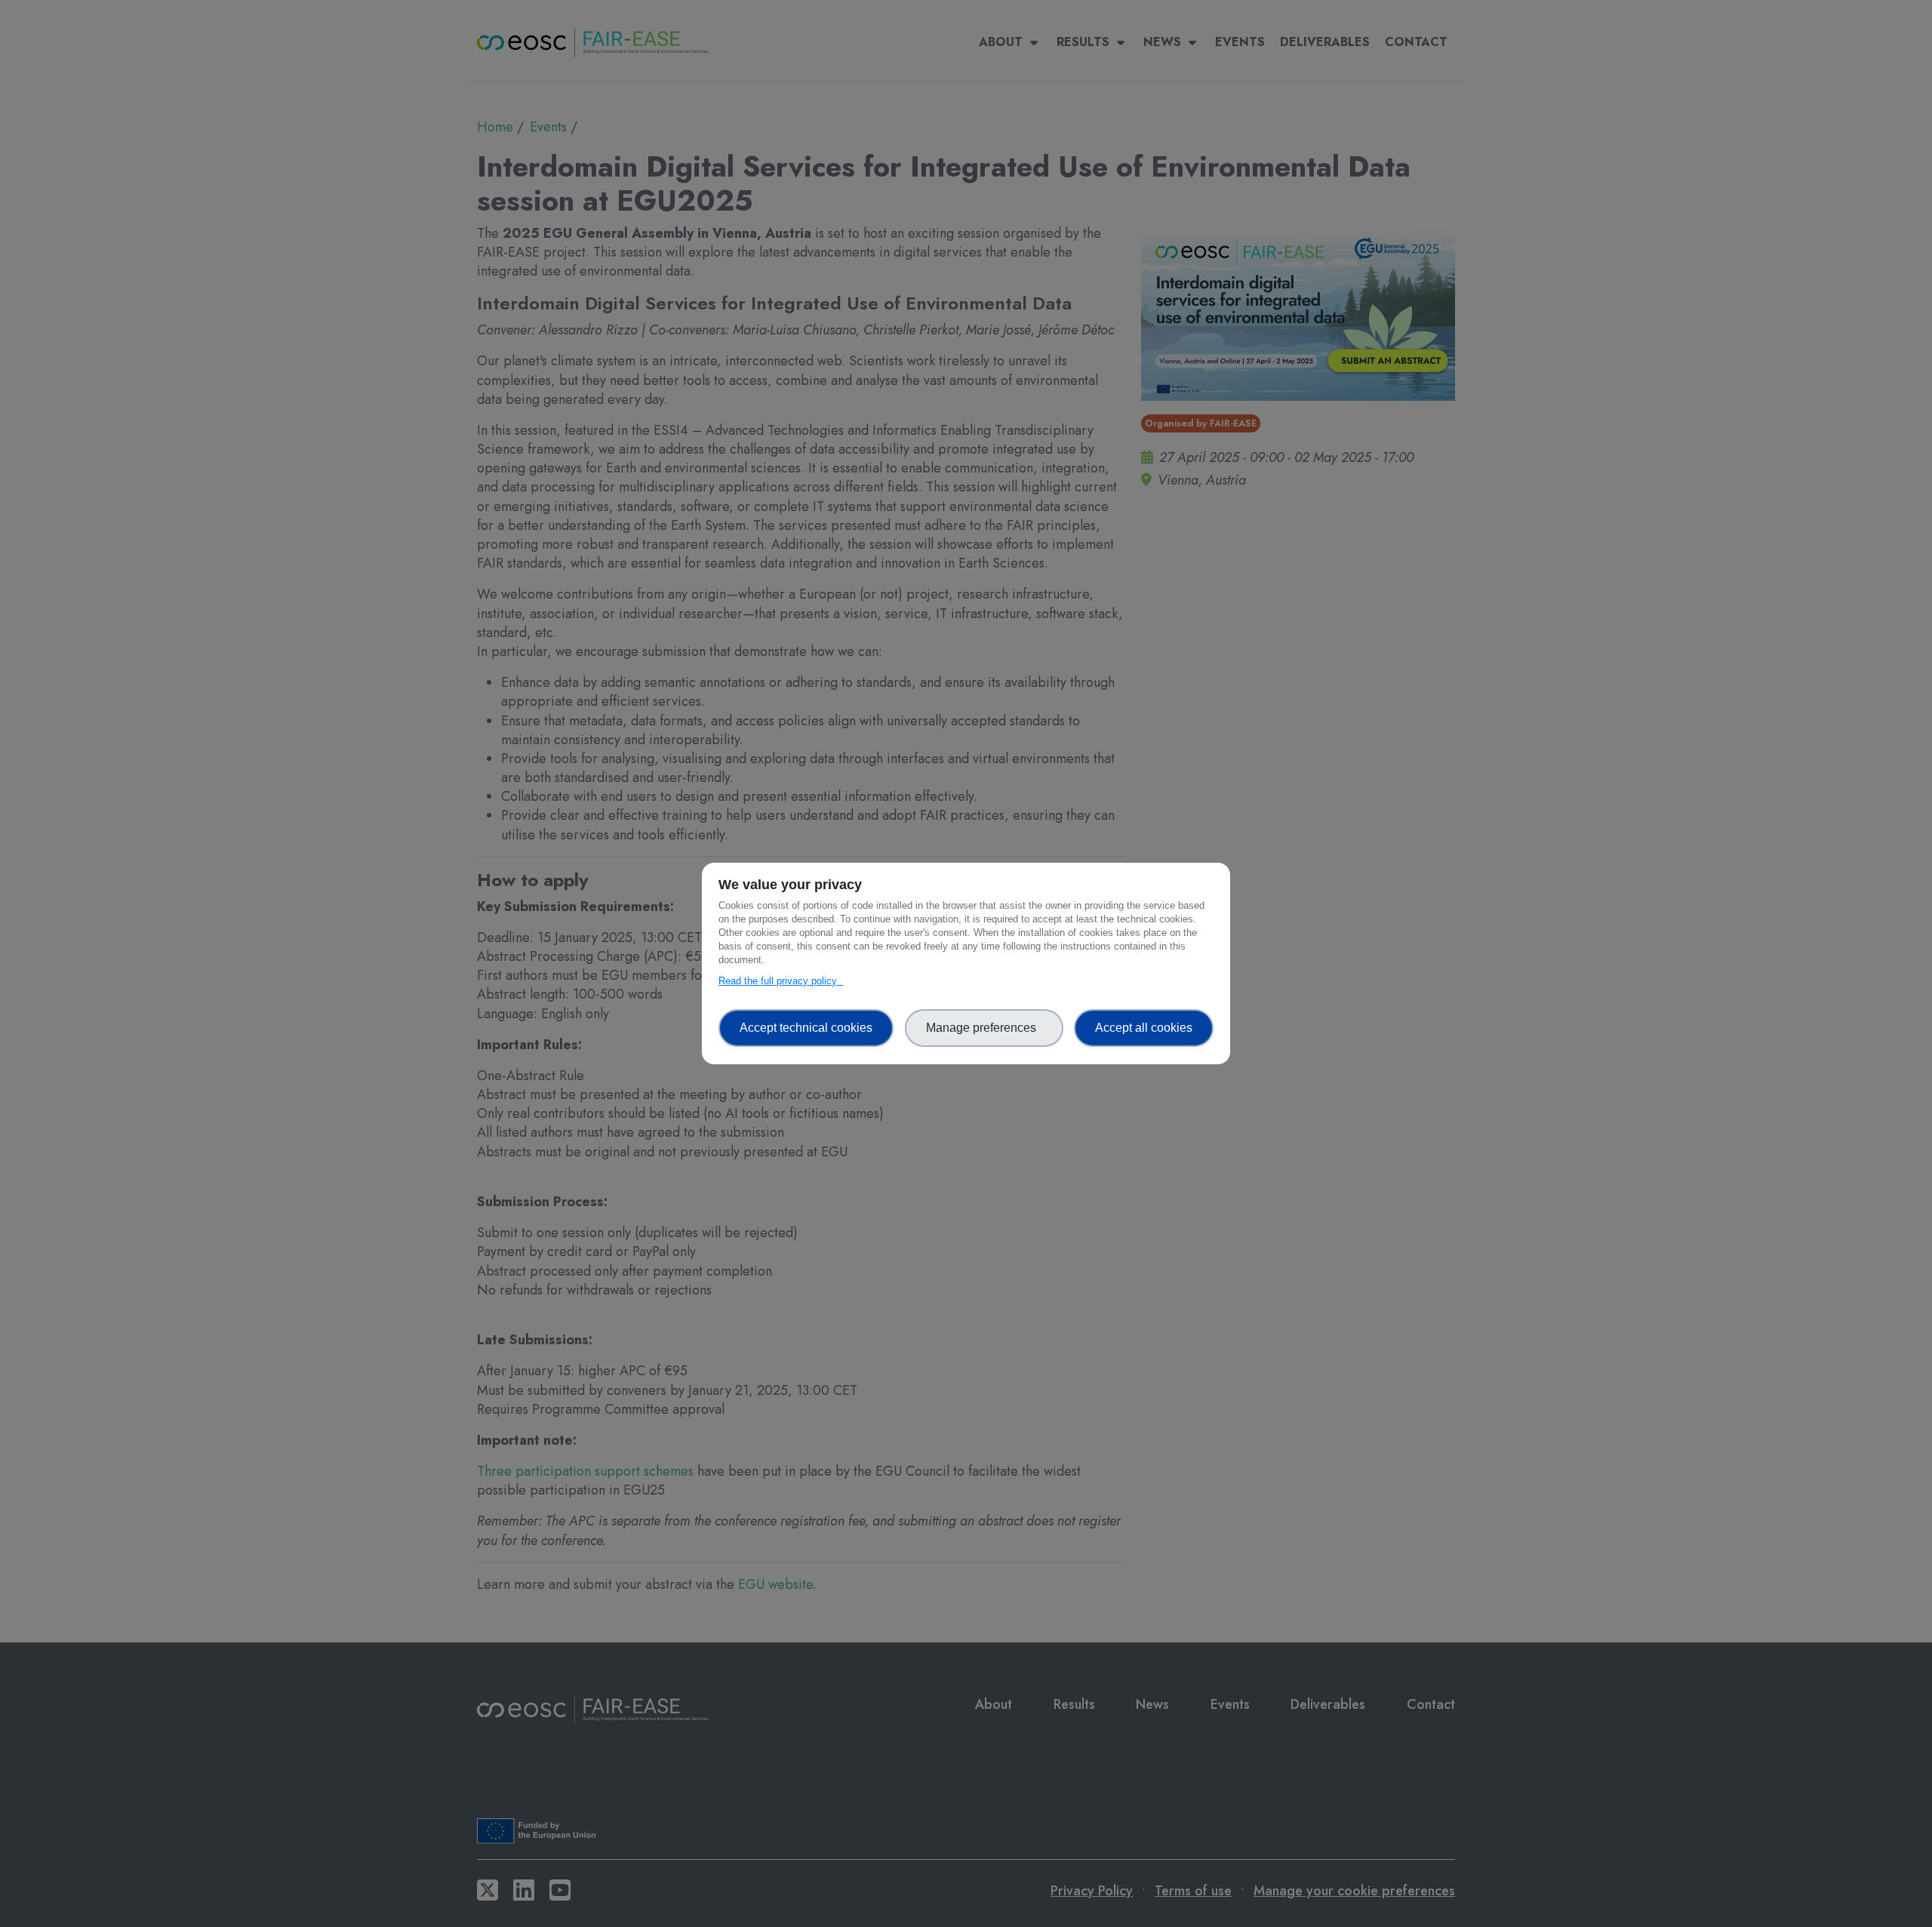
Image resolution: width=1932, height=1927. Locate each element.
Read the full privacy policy (781, 981)
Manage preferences (984, 1028)
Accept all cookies (1144, 1028)
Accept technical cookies (806, 1028)
